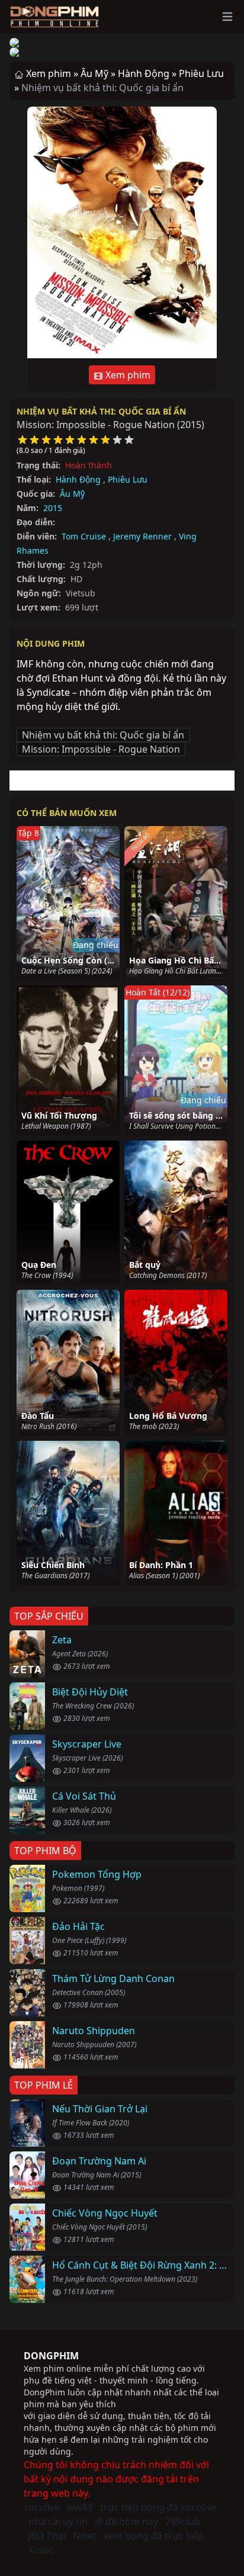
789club (183, 2522)
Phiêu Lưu (128, 479)
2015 (53, 508)
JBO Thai (47, 2536)
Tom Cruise (84, 536)
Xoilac (41, 2550)
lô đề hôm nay (126, 2522)
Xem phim (127, 375)
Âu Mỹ (72, 494)
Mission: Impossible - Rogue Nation (101, 749)
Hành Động (78, 479)
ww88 (80, 2507)
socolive (42, 2507)
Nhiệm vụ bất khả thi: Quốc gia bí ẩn (101, 411)
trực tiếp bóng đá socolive (158, 2507)
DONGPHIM (51, 2356)
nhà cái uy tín (58, 2522)
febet (85, 2536)
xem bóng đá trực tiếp (153, 2536)
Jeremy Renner (142, 536)
